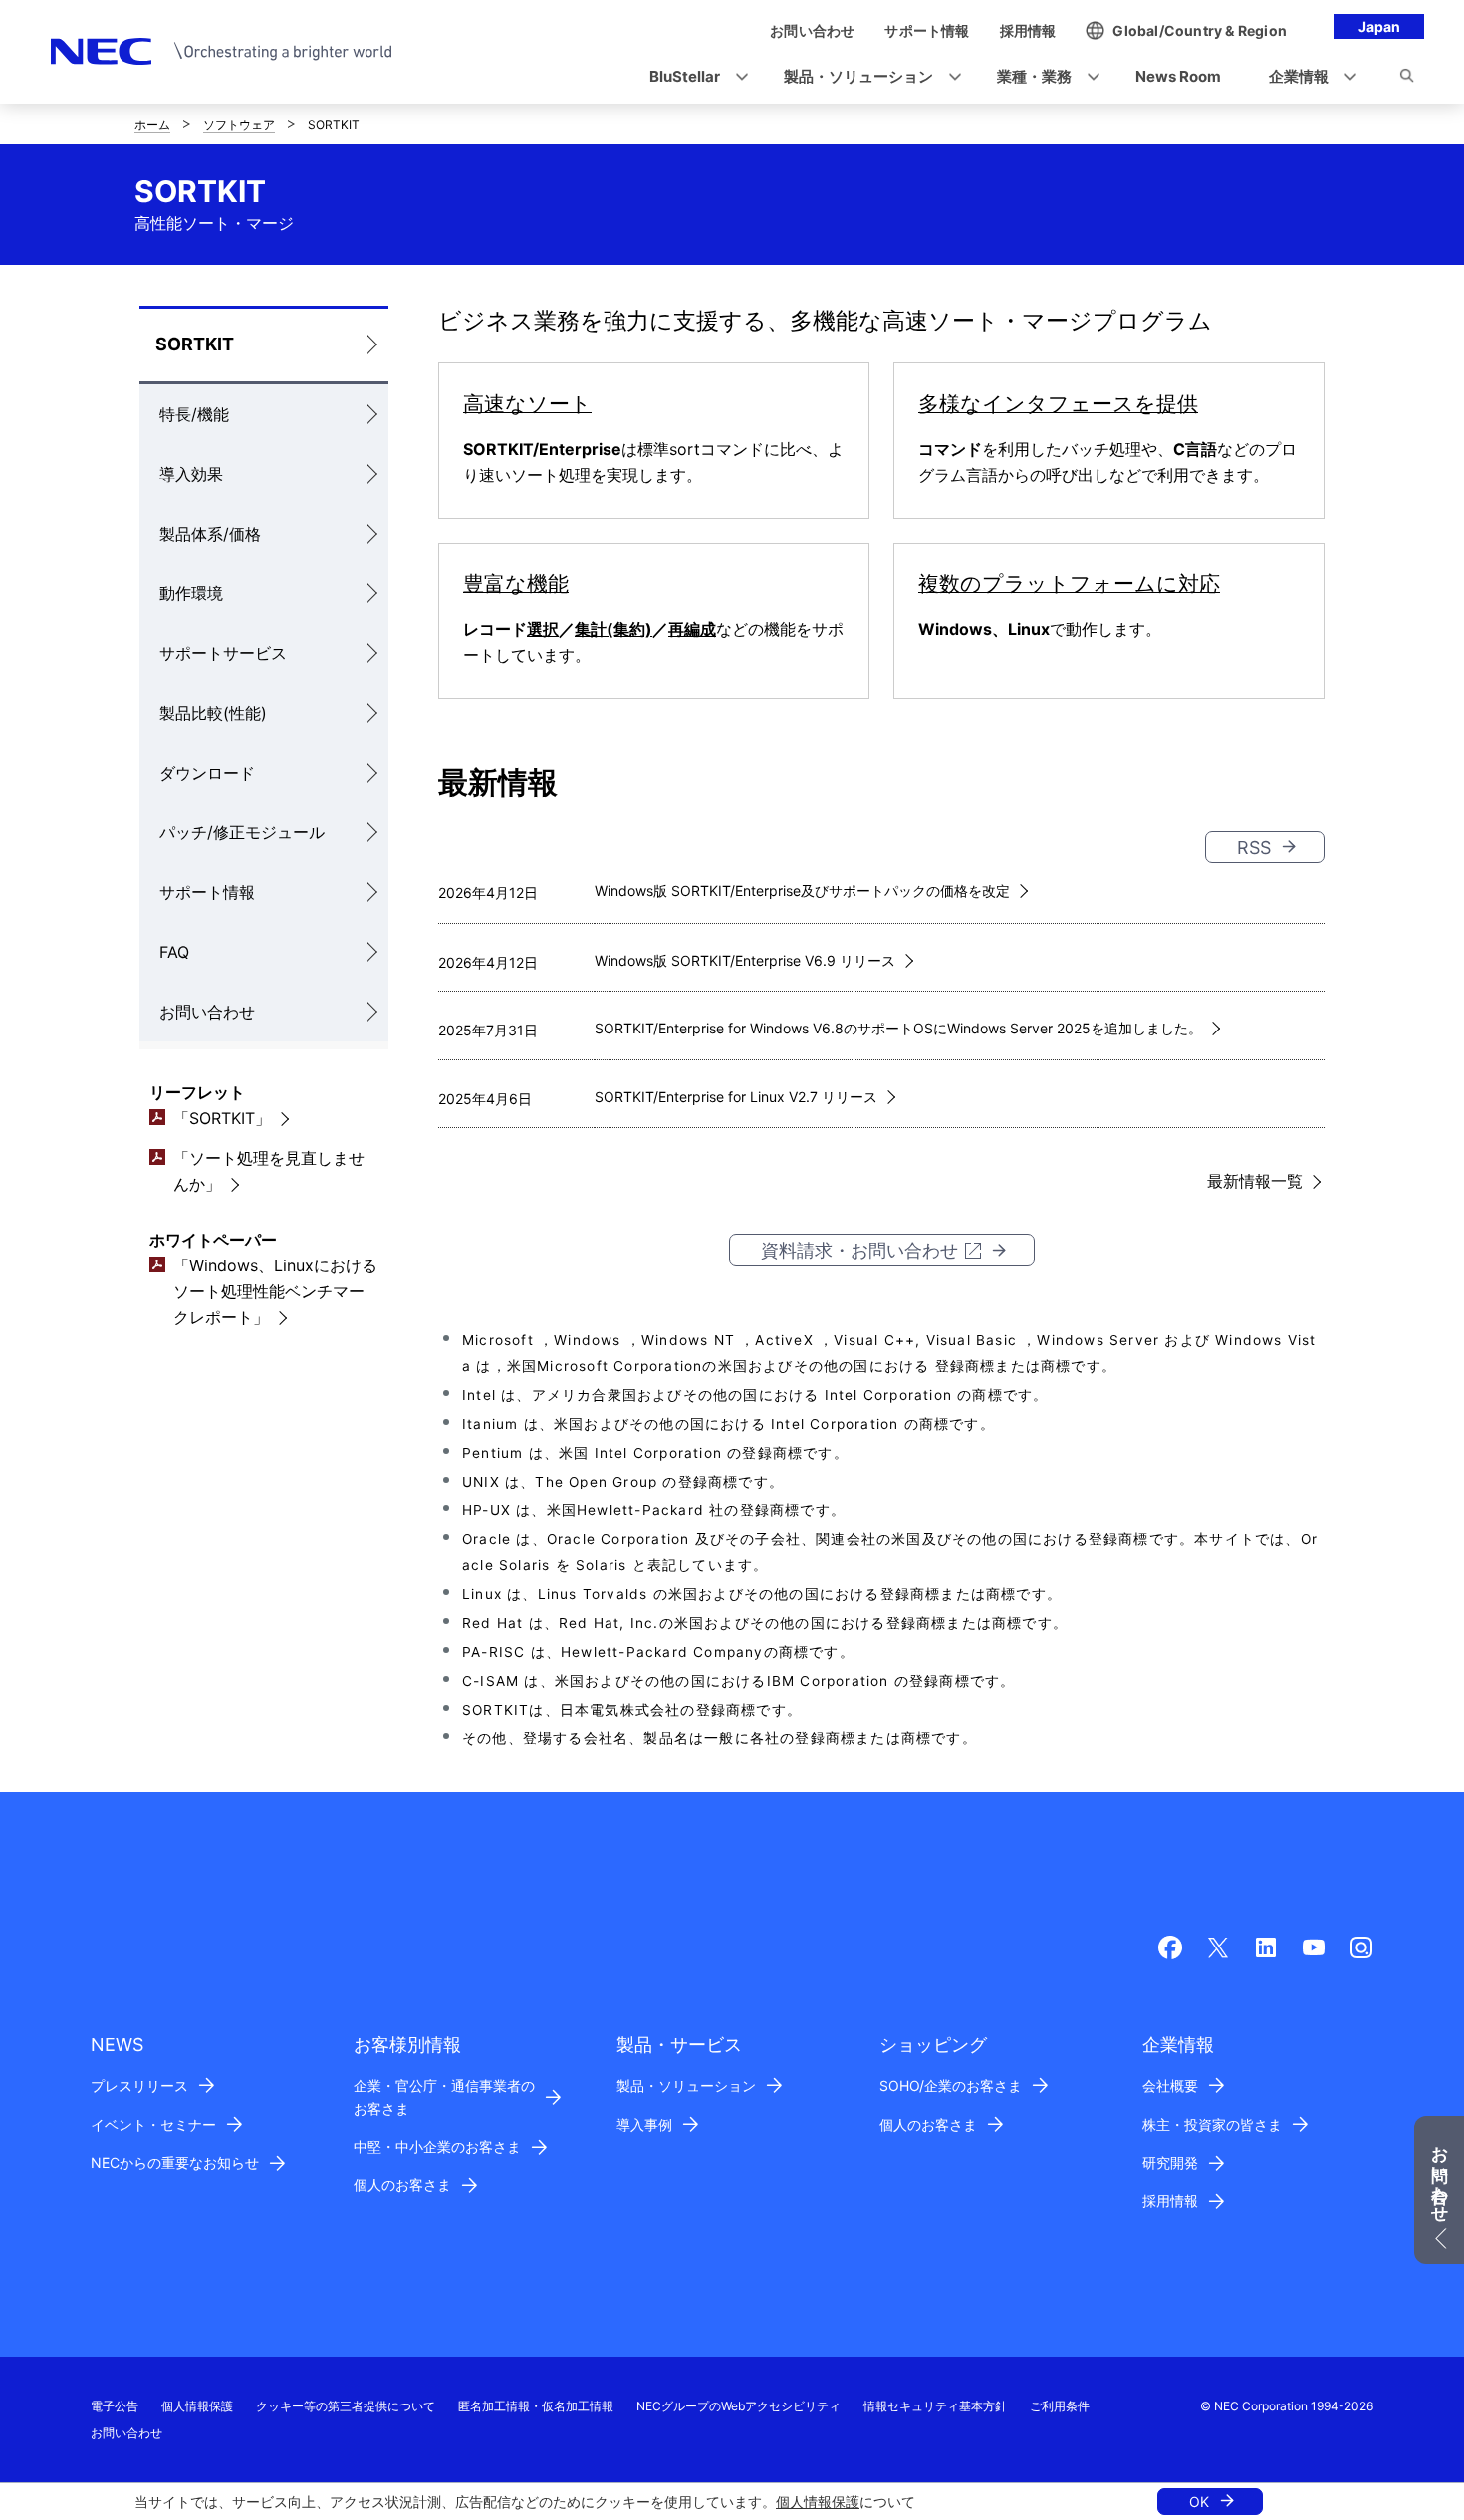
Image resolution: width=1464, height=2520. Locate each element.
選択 (543, 629)
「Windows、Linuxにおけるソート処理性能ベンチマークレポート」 (275, 1291)
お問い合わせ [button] (1440, 2175)
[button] (693, 77)
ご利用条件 (1060, 2406)
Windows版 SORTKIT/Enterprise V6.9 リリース (745, 960)
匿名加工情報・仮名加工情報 (536, 2406)
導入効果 (191, 474)
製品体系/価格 (210, 534)
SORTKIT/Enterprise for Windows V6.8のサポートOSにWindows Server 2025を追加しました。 (898, 1028)
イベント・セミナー (153, 2124)
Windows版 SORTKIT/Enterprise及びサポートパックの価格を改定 (802, 891)
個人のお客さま (402, 2185)
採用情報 (1170, 2201)
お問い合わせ (207, 1012)
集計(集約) (613, 629)
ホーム (152, 125)
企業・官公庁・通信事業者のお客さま (444, 2097)
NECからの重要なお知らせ (175, 2162)
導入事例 (644, 2124)
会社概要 (1170, 2085)
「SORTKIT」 (222, 1118)
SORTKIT (195, 344)
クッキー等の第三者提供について (346, 2406)
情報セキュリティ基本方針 (935, 2406)
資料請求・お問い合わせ (859, 1250)
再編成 (692, 629)
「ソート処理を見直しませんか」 (269, 1171)
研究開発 (1170, 2162)
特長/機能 (194, 414)
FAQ (174, 952)
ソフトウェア (239, 125)
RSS (1254, 848)
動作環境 (191, 593)
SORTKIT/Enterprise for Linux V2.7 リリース (736, 1097)
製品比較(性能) (213, 713)
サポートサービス (223, 653)
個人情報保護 (818, 2502)
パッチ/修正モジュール (242, 832)
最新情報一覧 (1255, 1181)
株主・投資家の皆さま (1212, 2124)
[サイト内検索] (1407, 79)
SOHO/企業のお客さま (951, 2085)
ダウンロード (207, 773)
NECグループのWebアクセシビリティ (738, 2406)
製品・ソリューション (686, 2085)
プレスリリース (139, 2085)
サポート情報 (207, 892)
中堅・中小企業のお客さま (437, 2146)
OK (1199, 2502)
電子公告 (115, 2406)
